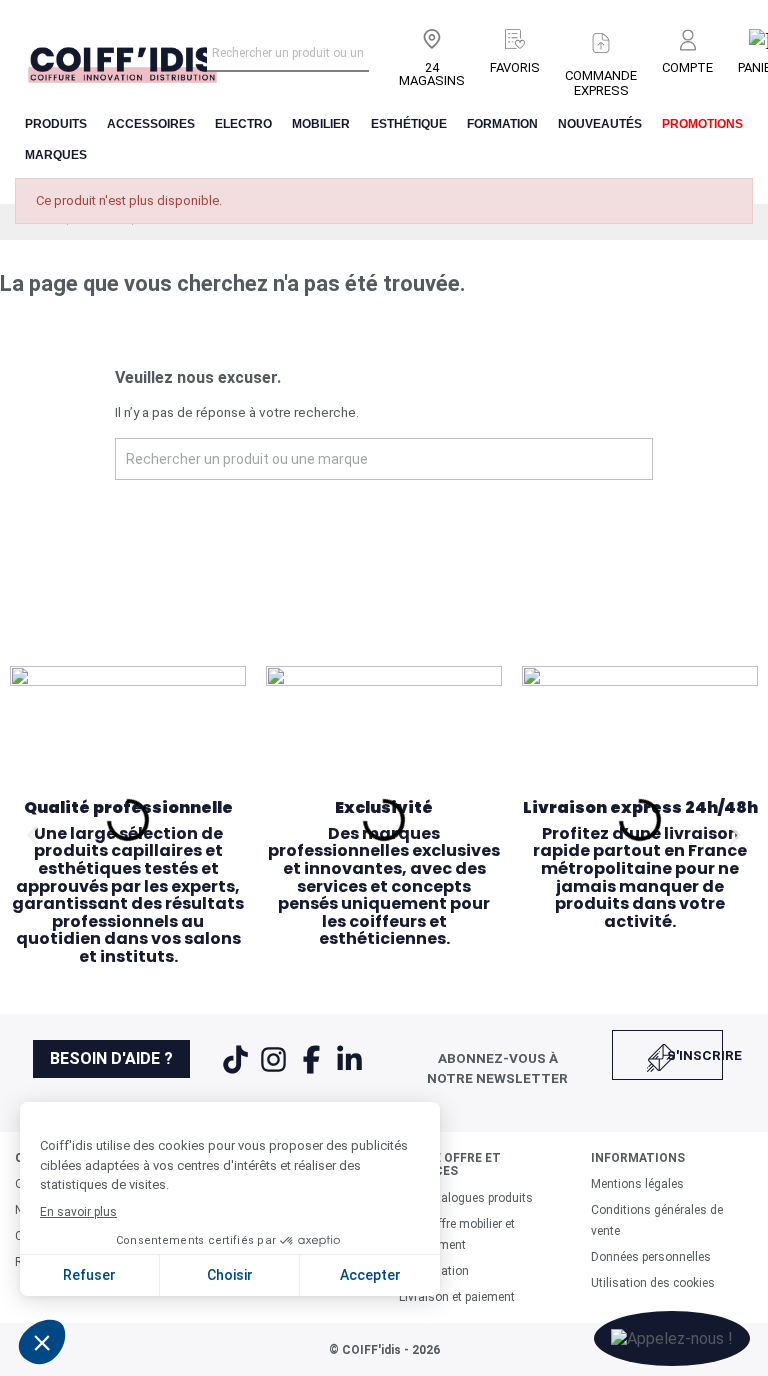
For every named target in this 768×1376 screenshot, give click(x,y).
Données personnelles (651, 1257)
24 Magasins (432, 74)
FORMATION (502, 124)
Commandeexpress (601, 83)
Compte (687, 67)
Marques (56, 155)
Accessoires (151, 124)
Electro (243, 124)
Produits (56, 124)
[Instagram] (275, 1072)
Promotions (702, 124)
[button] (32, 834)
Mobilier (321, 124)
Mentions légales (637, 1184)
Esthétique (409, 124)
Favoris (515, 67)
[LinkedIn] (349, 1072)
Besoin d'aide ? (111, 1058)
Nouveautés (600, 124)
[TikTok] (237, 1072)
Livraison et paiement (457, 1297)
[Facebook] (313, 1072)
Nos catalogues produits (466, 1198)
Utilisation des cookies (653, 1283)
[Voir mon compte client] (687, 41)
